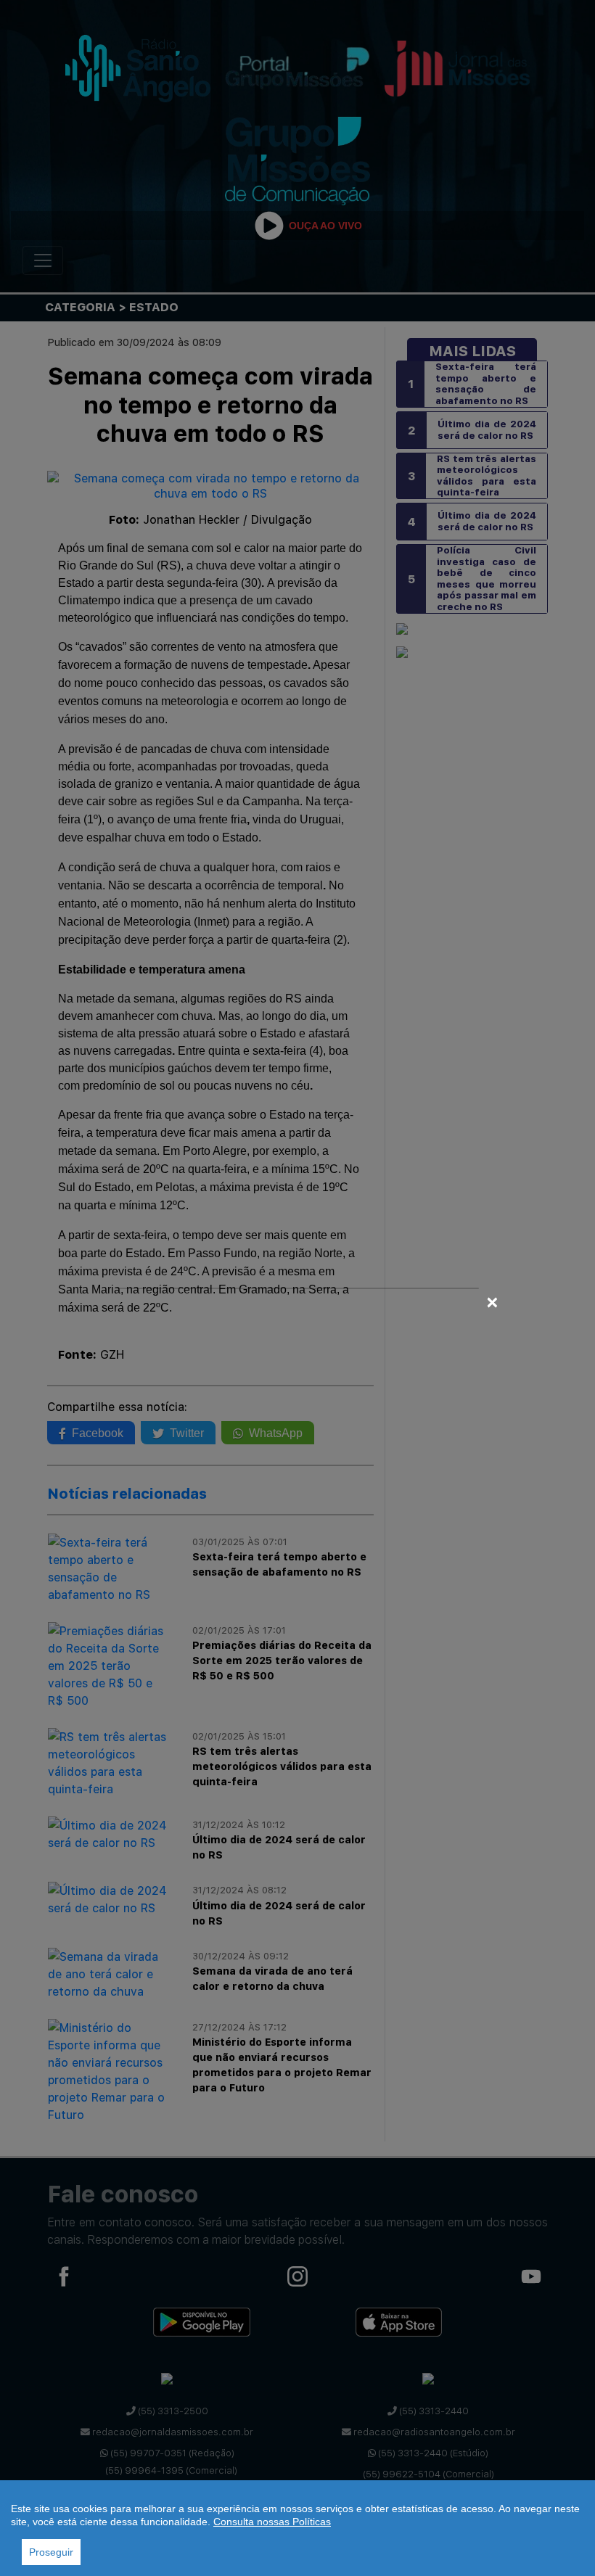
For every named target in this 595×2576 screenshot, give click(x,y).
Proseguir (51, 2552)
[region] (297, 2528)
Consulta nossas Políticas (272, 2522)
